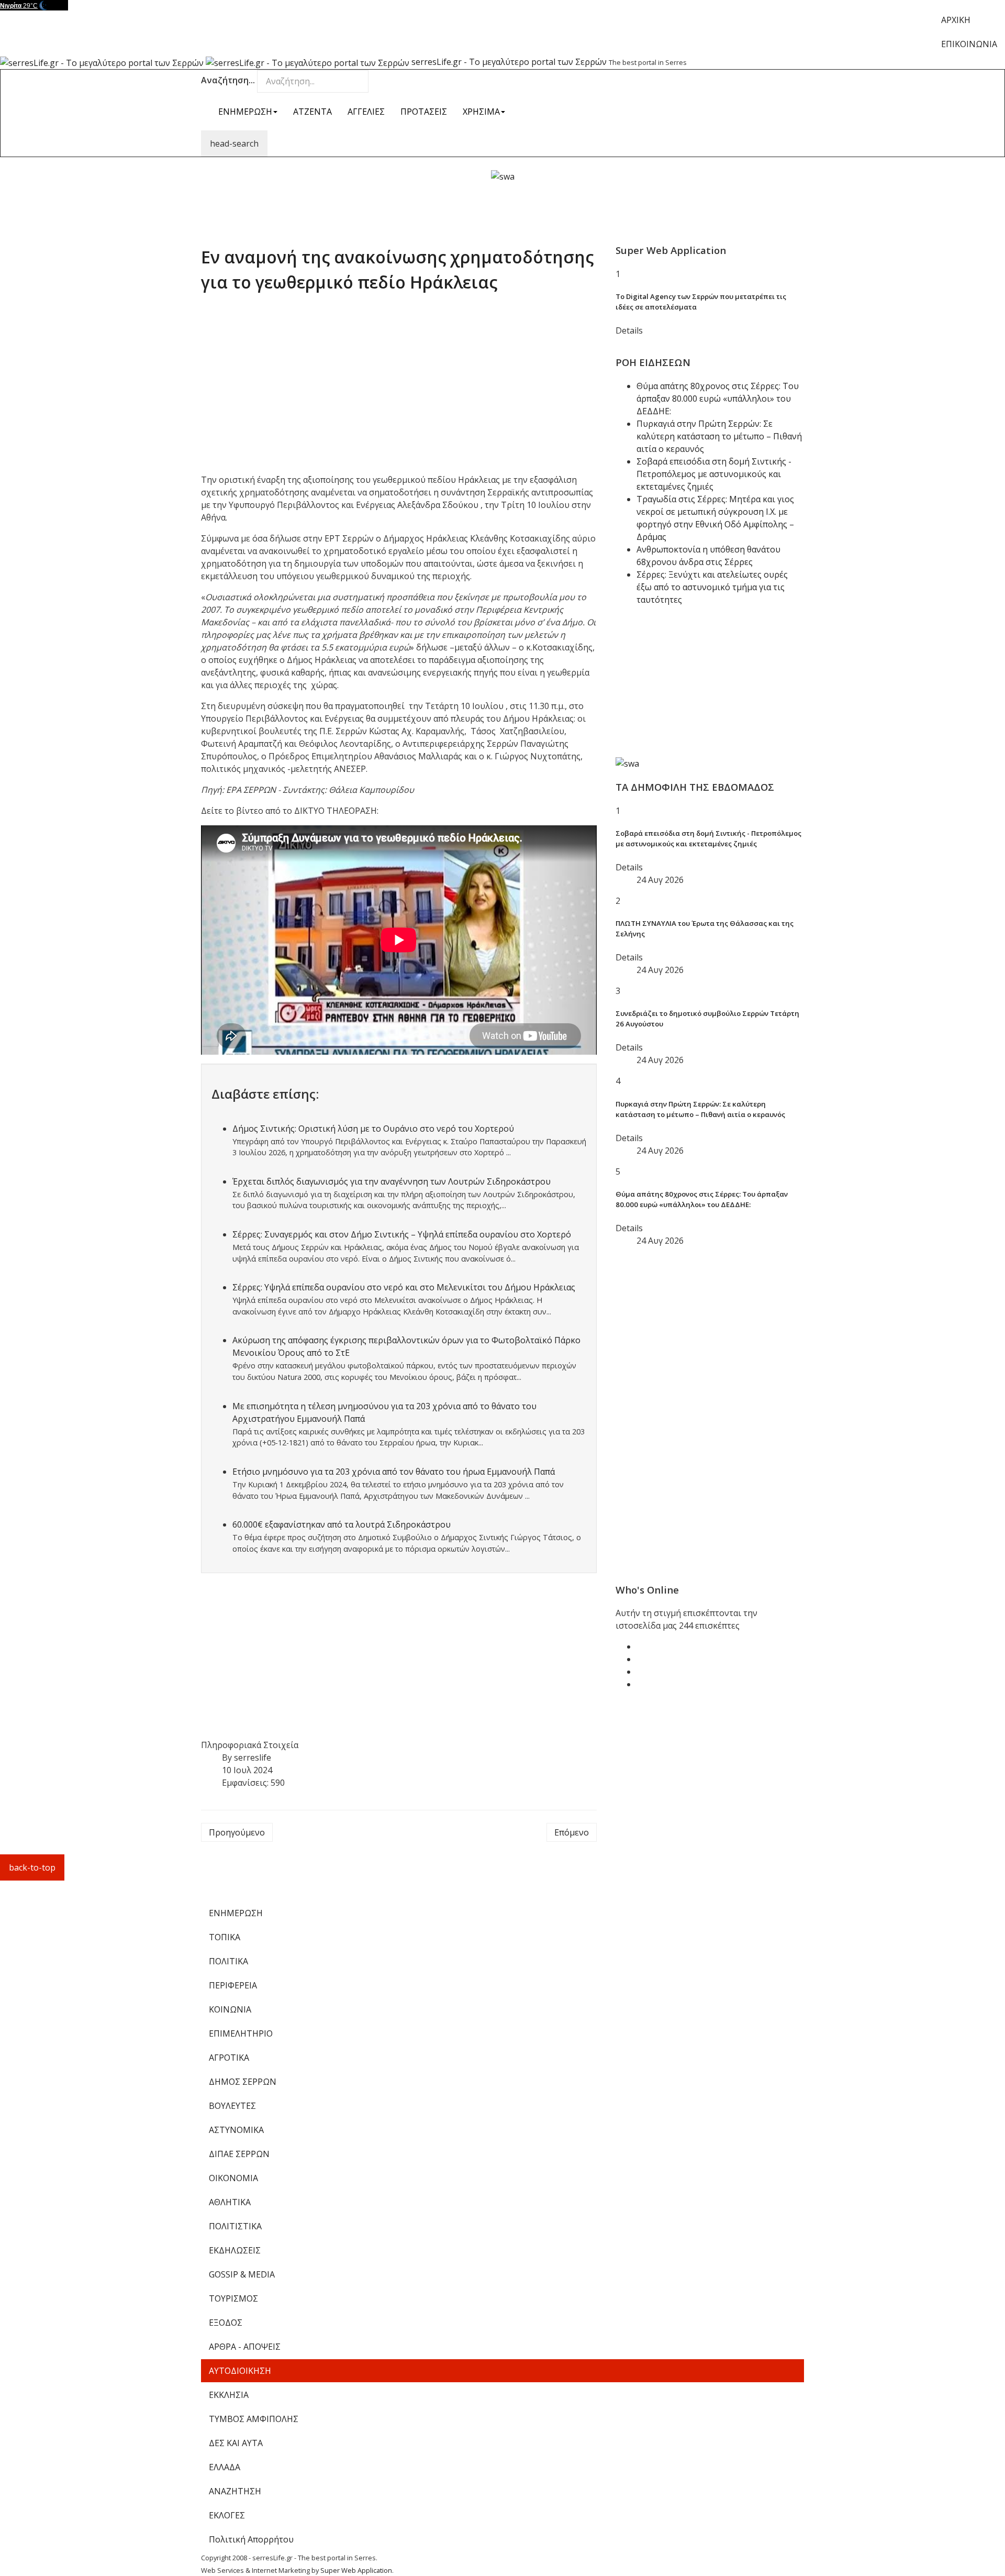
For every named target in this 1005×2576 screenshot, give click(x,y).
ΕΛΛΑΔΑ (225, 2467)
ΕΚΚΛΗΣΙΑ (229, 2395)
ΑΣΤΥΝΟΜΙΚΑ (236, 2130)
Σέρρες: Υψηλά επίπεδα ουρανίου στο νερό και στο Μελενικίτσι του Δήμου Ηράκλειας (404, 1287)
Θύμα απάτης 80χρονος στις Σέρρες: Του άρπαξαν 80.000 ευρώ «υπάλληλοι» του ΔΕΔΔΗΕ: (718, 399)
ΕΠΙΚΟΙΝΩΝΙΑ (969, 44)
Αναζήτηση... (228, 80)
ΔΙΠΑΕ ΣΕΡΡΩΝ (239, 2154)
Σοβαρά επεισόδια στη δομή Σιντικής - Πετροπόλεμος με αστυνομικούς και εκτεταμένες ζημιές (714, 474)
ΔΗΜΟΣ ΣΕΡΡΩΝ (243, 2082)
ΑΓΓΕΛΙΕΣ (366, 112)
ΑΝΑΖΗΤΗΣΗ (235, 2491)
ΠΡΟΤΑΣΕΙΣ (424, 112)
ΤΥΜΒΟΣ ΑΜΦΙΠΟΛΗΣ (254, 2419)
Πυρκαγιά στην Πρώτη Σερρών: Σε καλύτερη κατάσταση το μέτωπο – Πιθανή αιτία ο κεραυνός (719, 436)
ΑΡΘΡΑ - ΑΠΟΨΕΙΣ (245, 2347)
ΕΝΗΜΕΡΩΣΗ (245, 112)
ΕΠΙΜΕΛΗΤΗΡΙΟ (241, 2033)
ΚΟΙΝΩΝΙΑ (230, 2009)
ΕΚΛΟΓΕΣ (227, 2515)
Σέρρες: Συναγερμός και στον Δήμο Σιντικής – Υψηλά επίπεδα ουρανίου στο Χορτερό (402, 1234)
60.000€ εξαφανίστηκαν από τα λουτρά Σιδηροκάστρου (342, 1524)
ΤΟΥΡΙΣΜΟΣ (233, 2298)
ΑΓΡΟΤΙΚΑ (229, 2058)
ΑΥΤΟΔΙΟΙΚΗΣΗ (240, 2371)
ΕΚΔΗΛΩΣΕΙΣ (235, 2250)
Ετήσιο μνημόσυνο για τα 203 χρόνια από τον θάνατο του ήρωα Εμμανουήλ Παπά (394, 1472)
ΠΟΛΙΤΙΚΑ (228, 1961)
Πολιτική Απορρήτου (251, 2539)
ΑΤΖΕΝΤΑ (312, 112)
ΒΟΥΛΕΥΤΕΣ (232, 2106)
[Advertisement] (502, 206)
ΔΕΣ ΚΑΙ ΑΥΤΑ (236, 2443)
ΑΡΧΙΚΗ (956, 20)
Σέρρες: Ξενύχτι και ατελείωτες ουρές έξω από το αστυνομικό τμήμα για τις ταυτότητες (712, 587)
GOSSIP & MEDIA (242, 2274)
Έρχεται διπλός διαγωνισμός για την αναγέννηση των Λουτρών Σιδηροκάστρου (392, 1181)
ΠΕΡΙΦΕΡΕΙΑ (233, 1985)
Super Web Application (356, 2570)
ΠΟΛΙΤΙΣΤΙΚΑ (235, 2226)
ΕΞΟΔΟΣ (226, 2323)
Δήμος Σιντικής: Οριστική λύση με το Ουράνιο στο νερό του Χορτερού (373, 1129)
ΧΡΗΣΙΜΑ (481, 112)
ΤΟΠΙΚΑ (225, 1937)
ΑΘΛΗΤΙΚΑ (230, 2202)
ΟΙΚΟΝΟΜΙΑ (233, 2178)
